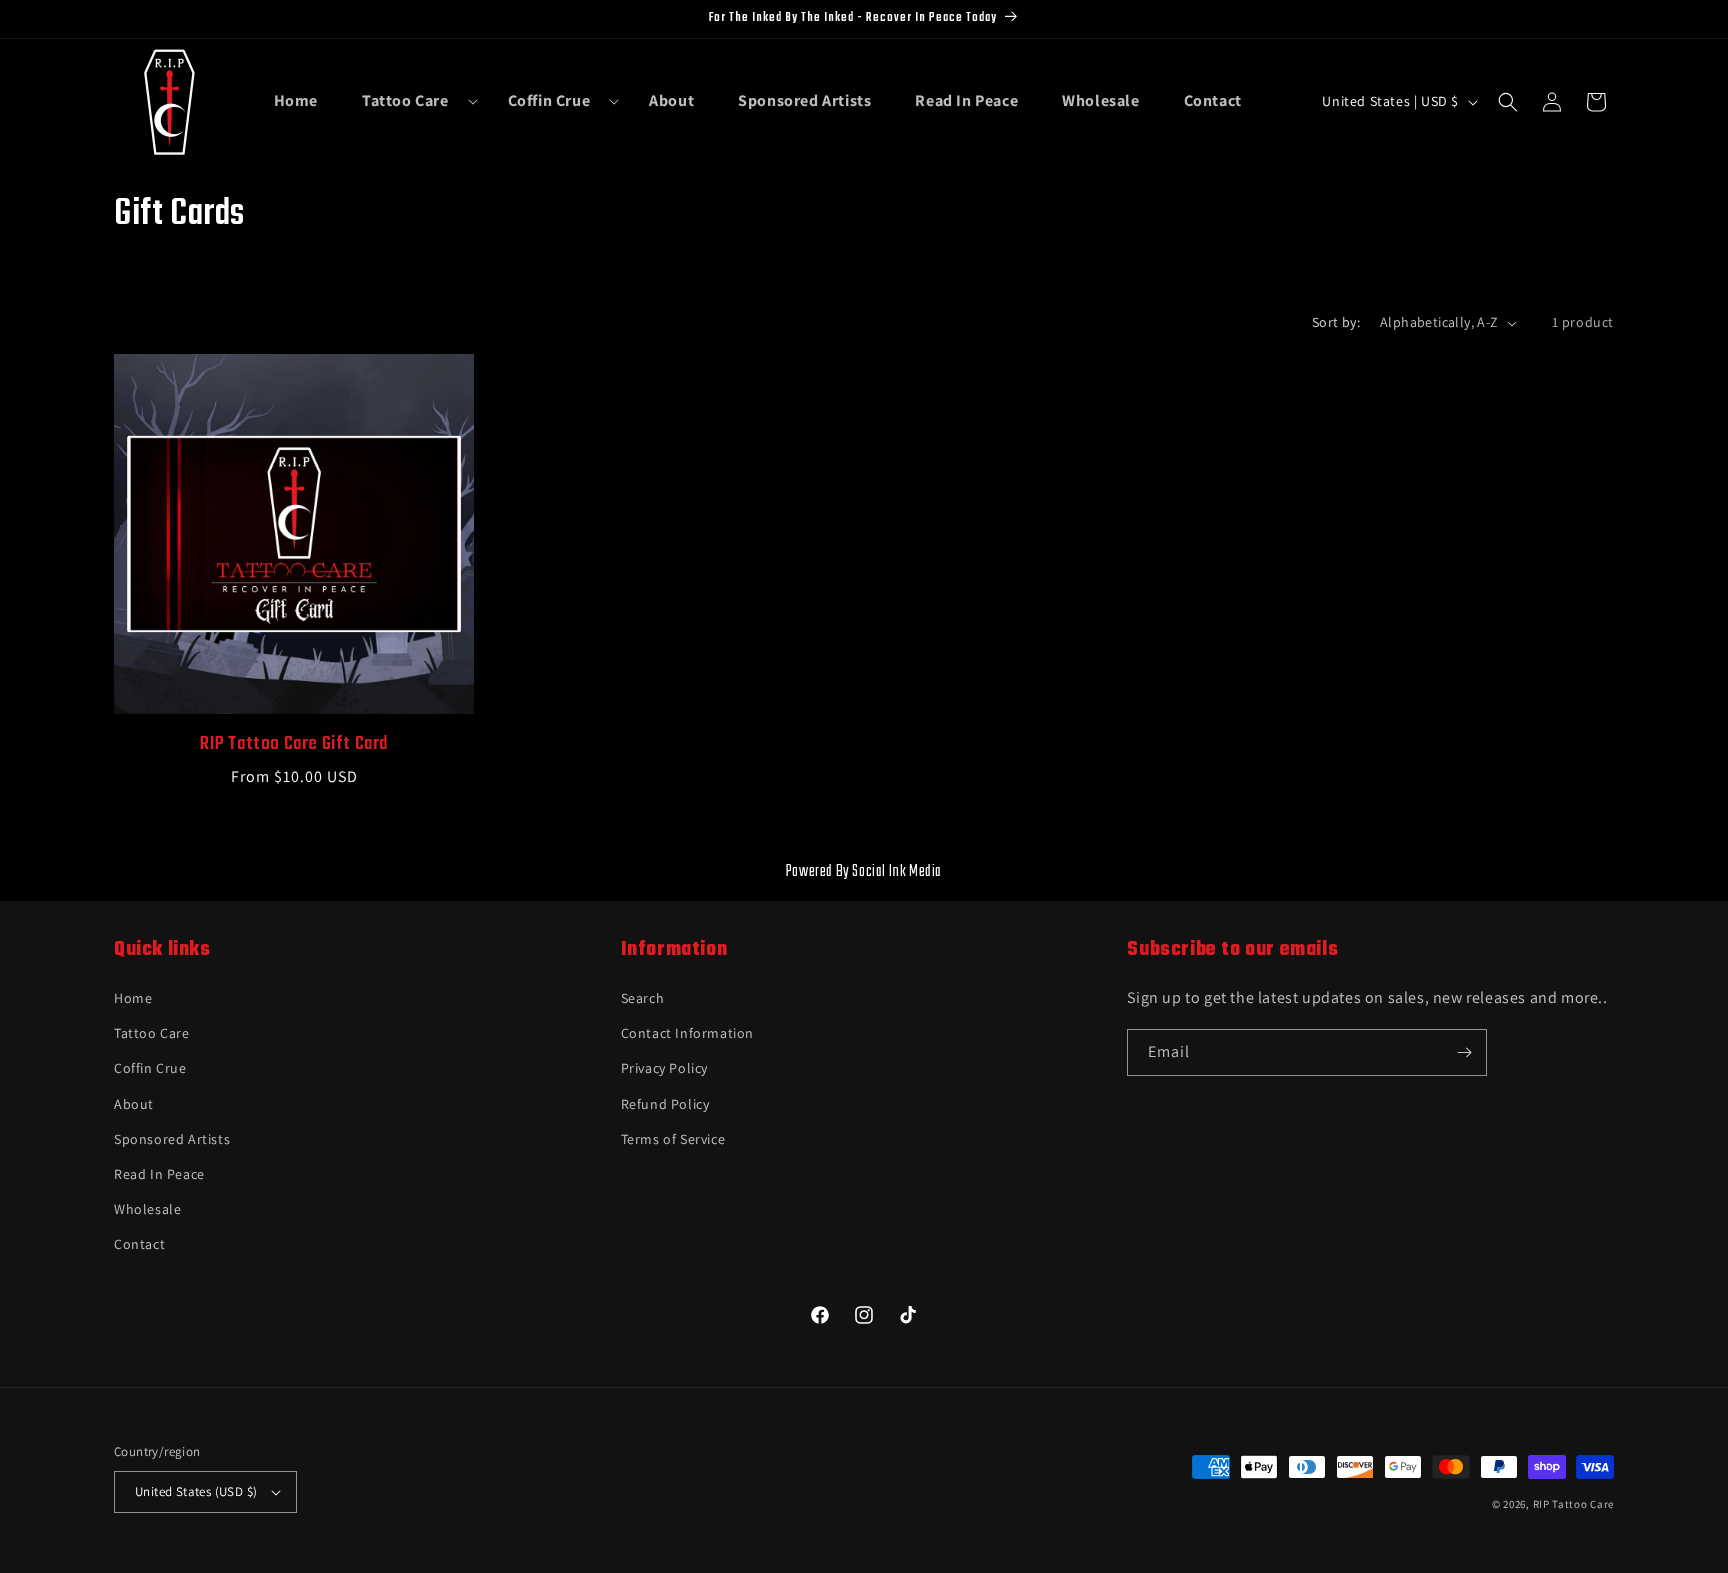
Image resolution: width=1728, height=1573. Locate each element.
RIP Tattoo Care (1574, 1504)
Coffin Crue (150, 1068)
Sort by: (1336, 322)
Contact (139, 1244)
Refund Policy (665, 1104)
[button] (413, 101)
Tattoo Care (152, 1033)
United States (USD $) (196, 1491)
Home (133, 998)
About (134, 1104)
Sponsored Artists (172, 1139)
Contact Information (687, 1033)
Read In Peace (159, 1174)
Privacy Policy (664, 1068)
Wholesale (147, 1209)
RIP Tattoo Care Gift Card (294, 744)
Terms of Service (673, 1139)
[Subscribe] (1464, 1052)
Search (643, 998)
